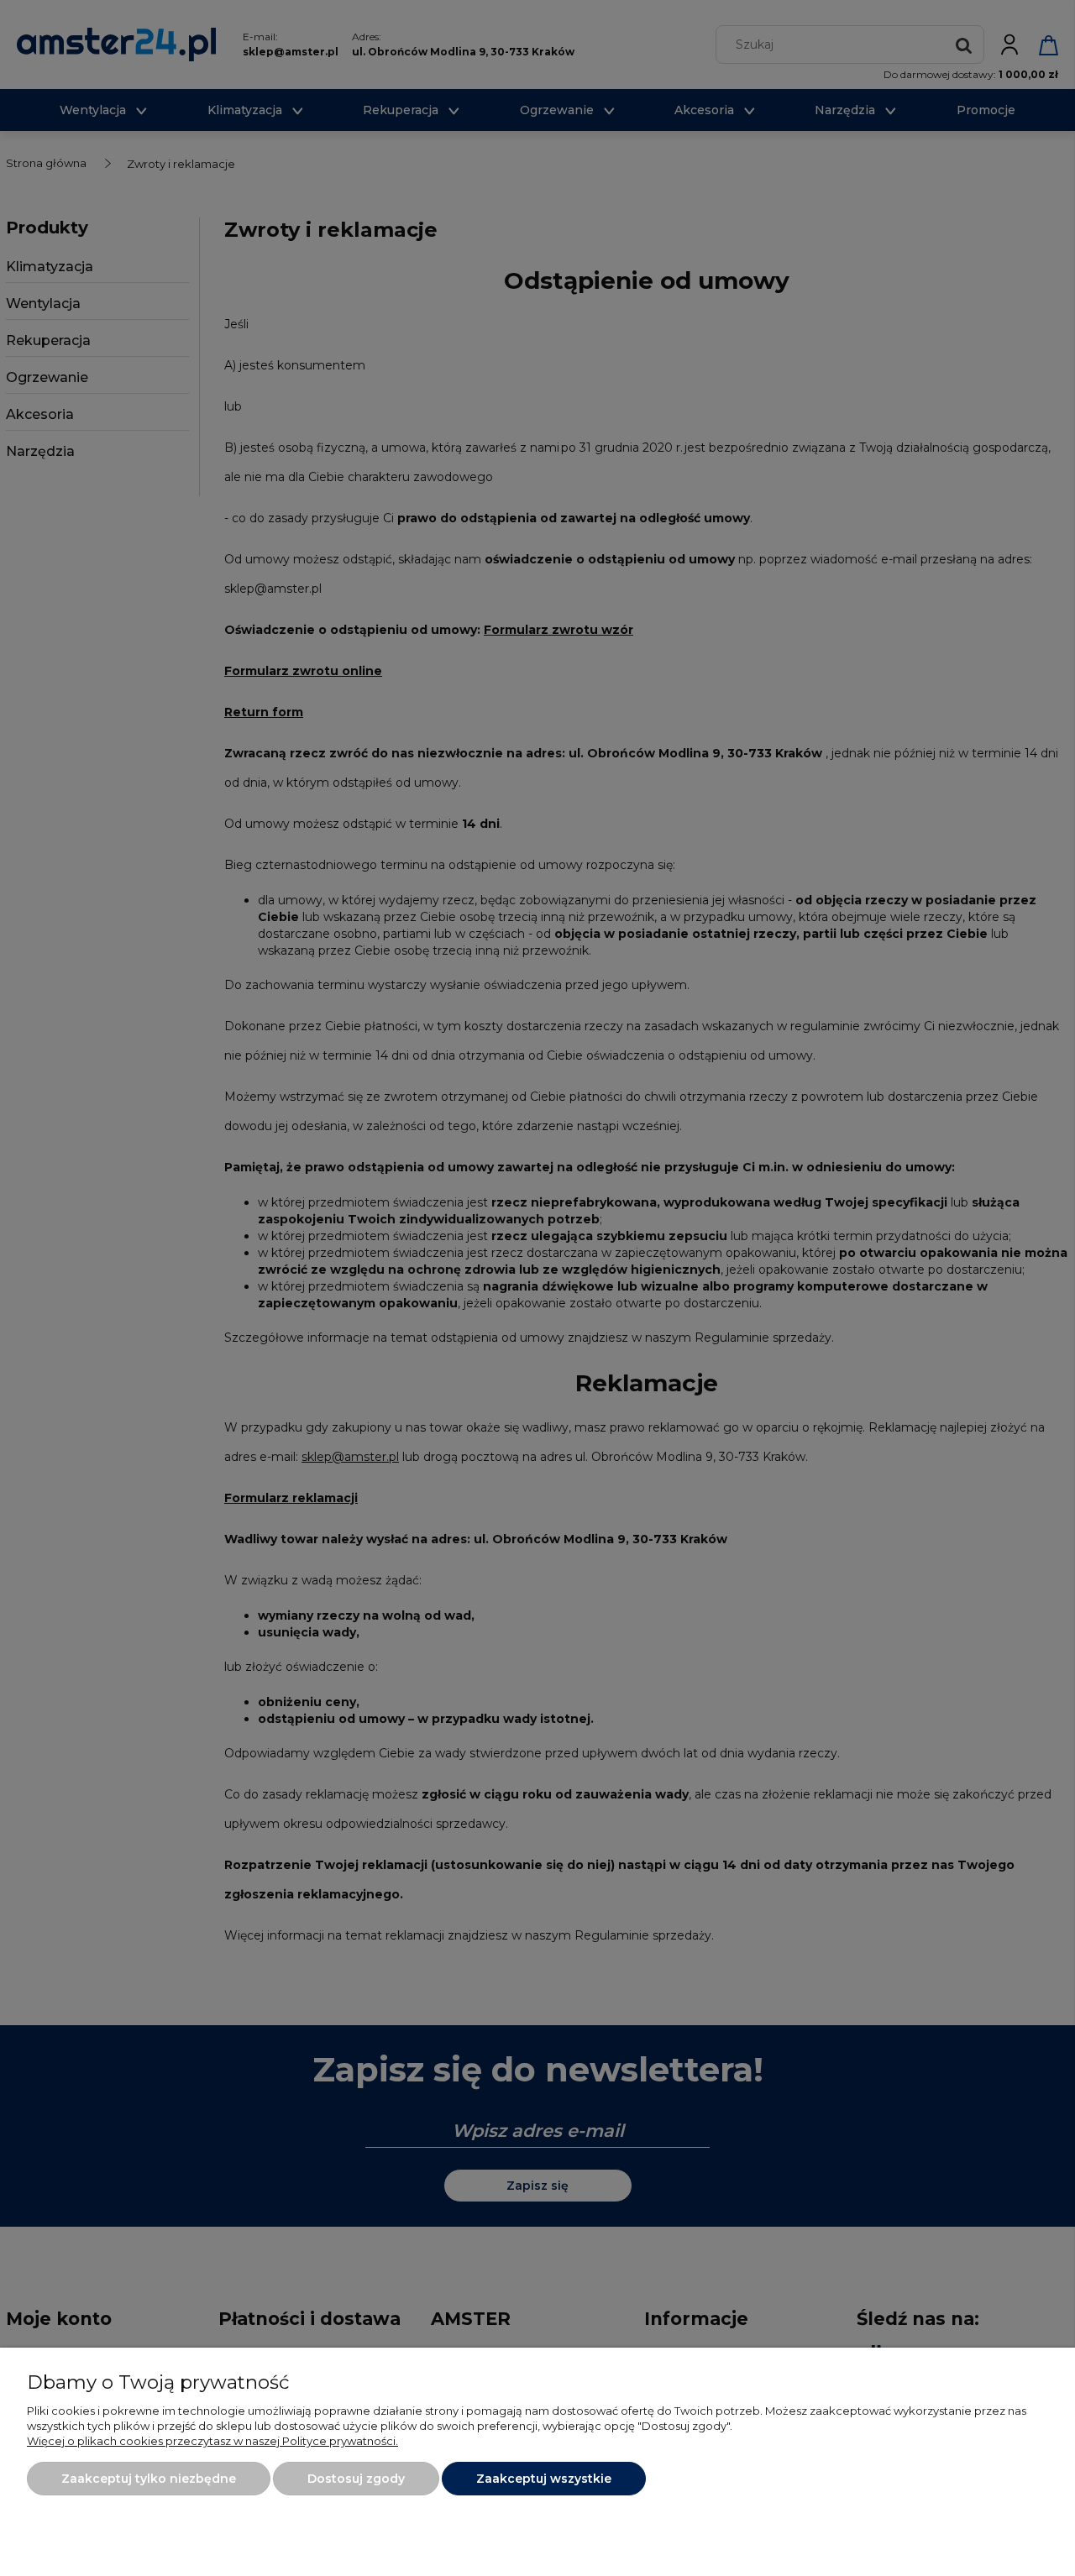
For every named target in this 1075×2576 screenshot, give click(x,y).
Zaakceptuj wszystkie (544, 2479)
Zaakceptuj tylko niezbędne (149, 2479)
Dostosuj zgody (356, 2479)
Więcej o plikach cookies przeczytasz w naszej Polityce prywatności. (212, 2441)
